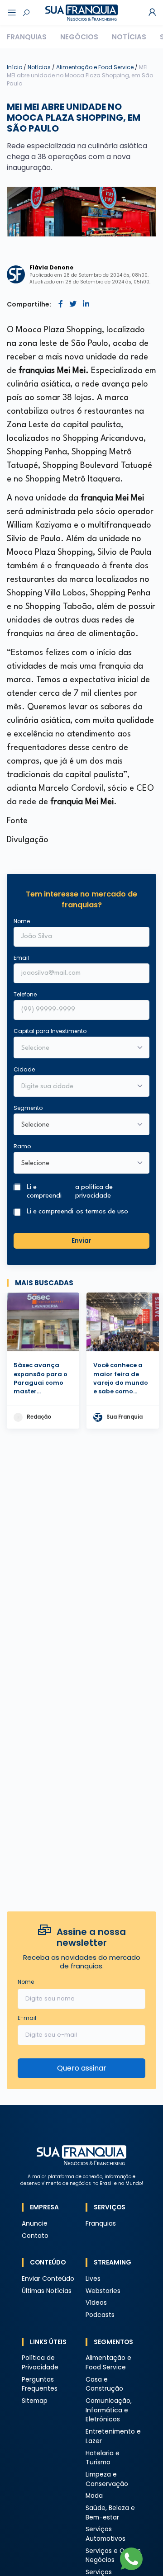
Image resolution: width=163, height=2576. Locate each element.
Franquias (27, 37)
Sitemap (35, 2401)
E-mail (27, 2018)
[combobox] (76, 1087)
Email (21, 958)
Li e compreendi (70, 1192)
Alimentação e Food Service (96, 67)
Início (14, 67)
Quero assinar (82, 2068)
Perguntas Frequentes (40, 2384)
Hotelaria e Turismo (103, 2458)
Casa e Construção (104, 2384)
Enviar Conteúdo (48, 2279)
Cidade (24, 1069)
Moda (94, 2496)
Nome (22, 921)
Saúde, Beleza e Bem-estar (110, 2513)
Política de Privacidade (40, 2363)
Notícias (129, 37)
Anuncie (35, 2224)
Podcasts (100, 2315)
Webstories (103, 2291)
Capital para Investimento (50, 1031)
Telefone (25, 994)
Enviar (81, 1241)
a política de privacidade (94, 1192)
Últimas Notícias (47, 2291)
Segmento (28, 1108)
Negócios (79, 37)
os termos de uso (102, 1212)
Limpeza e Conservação (107, 2479)
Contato (35, 2236)
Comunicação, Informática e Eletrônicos (109, 2410)
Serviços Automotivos (105, 2534)
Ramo (22, 1146)
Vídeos (96, 2303)
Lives (93, 2279)
